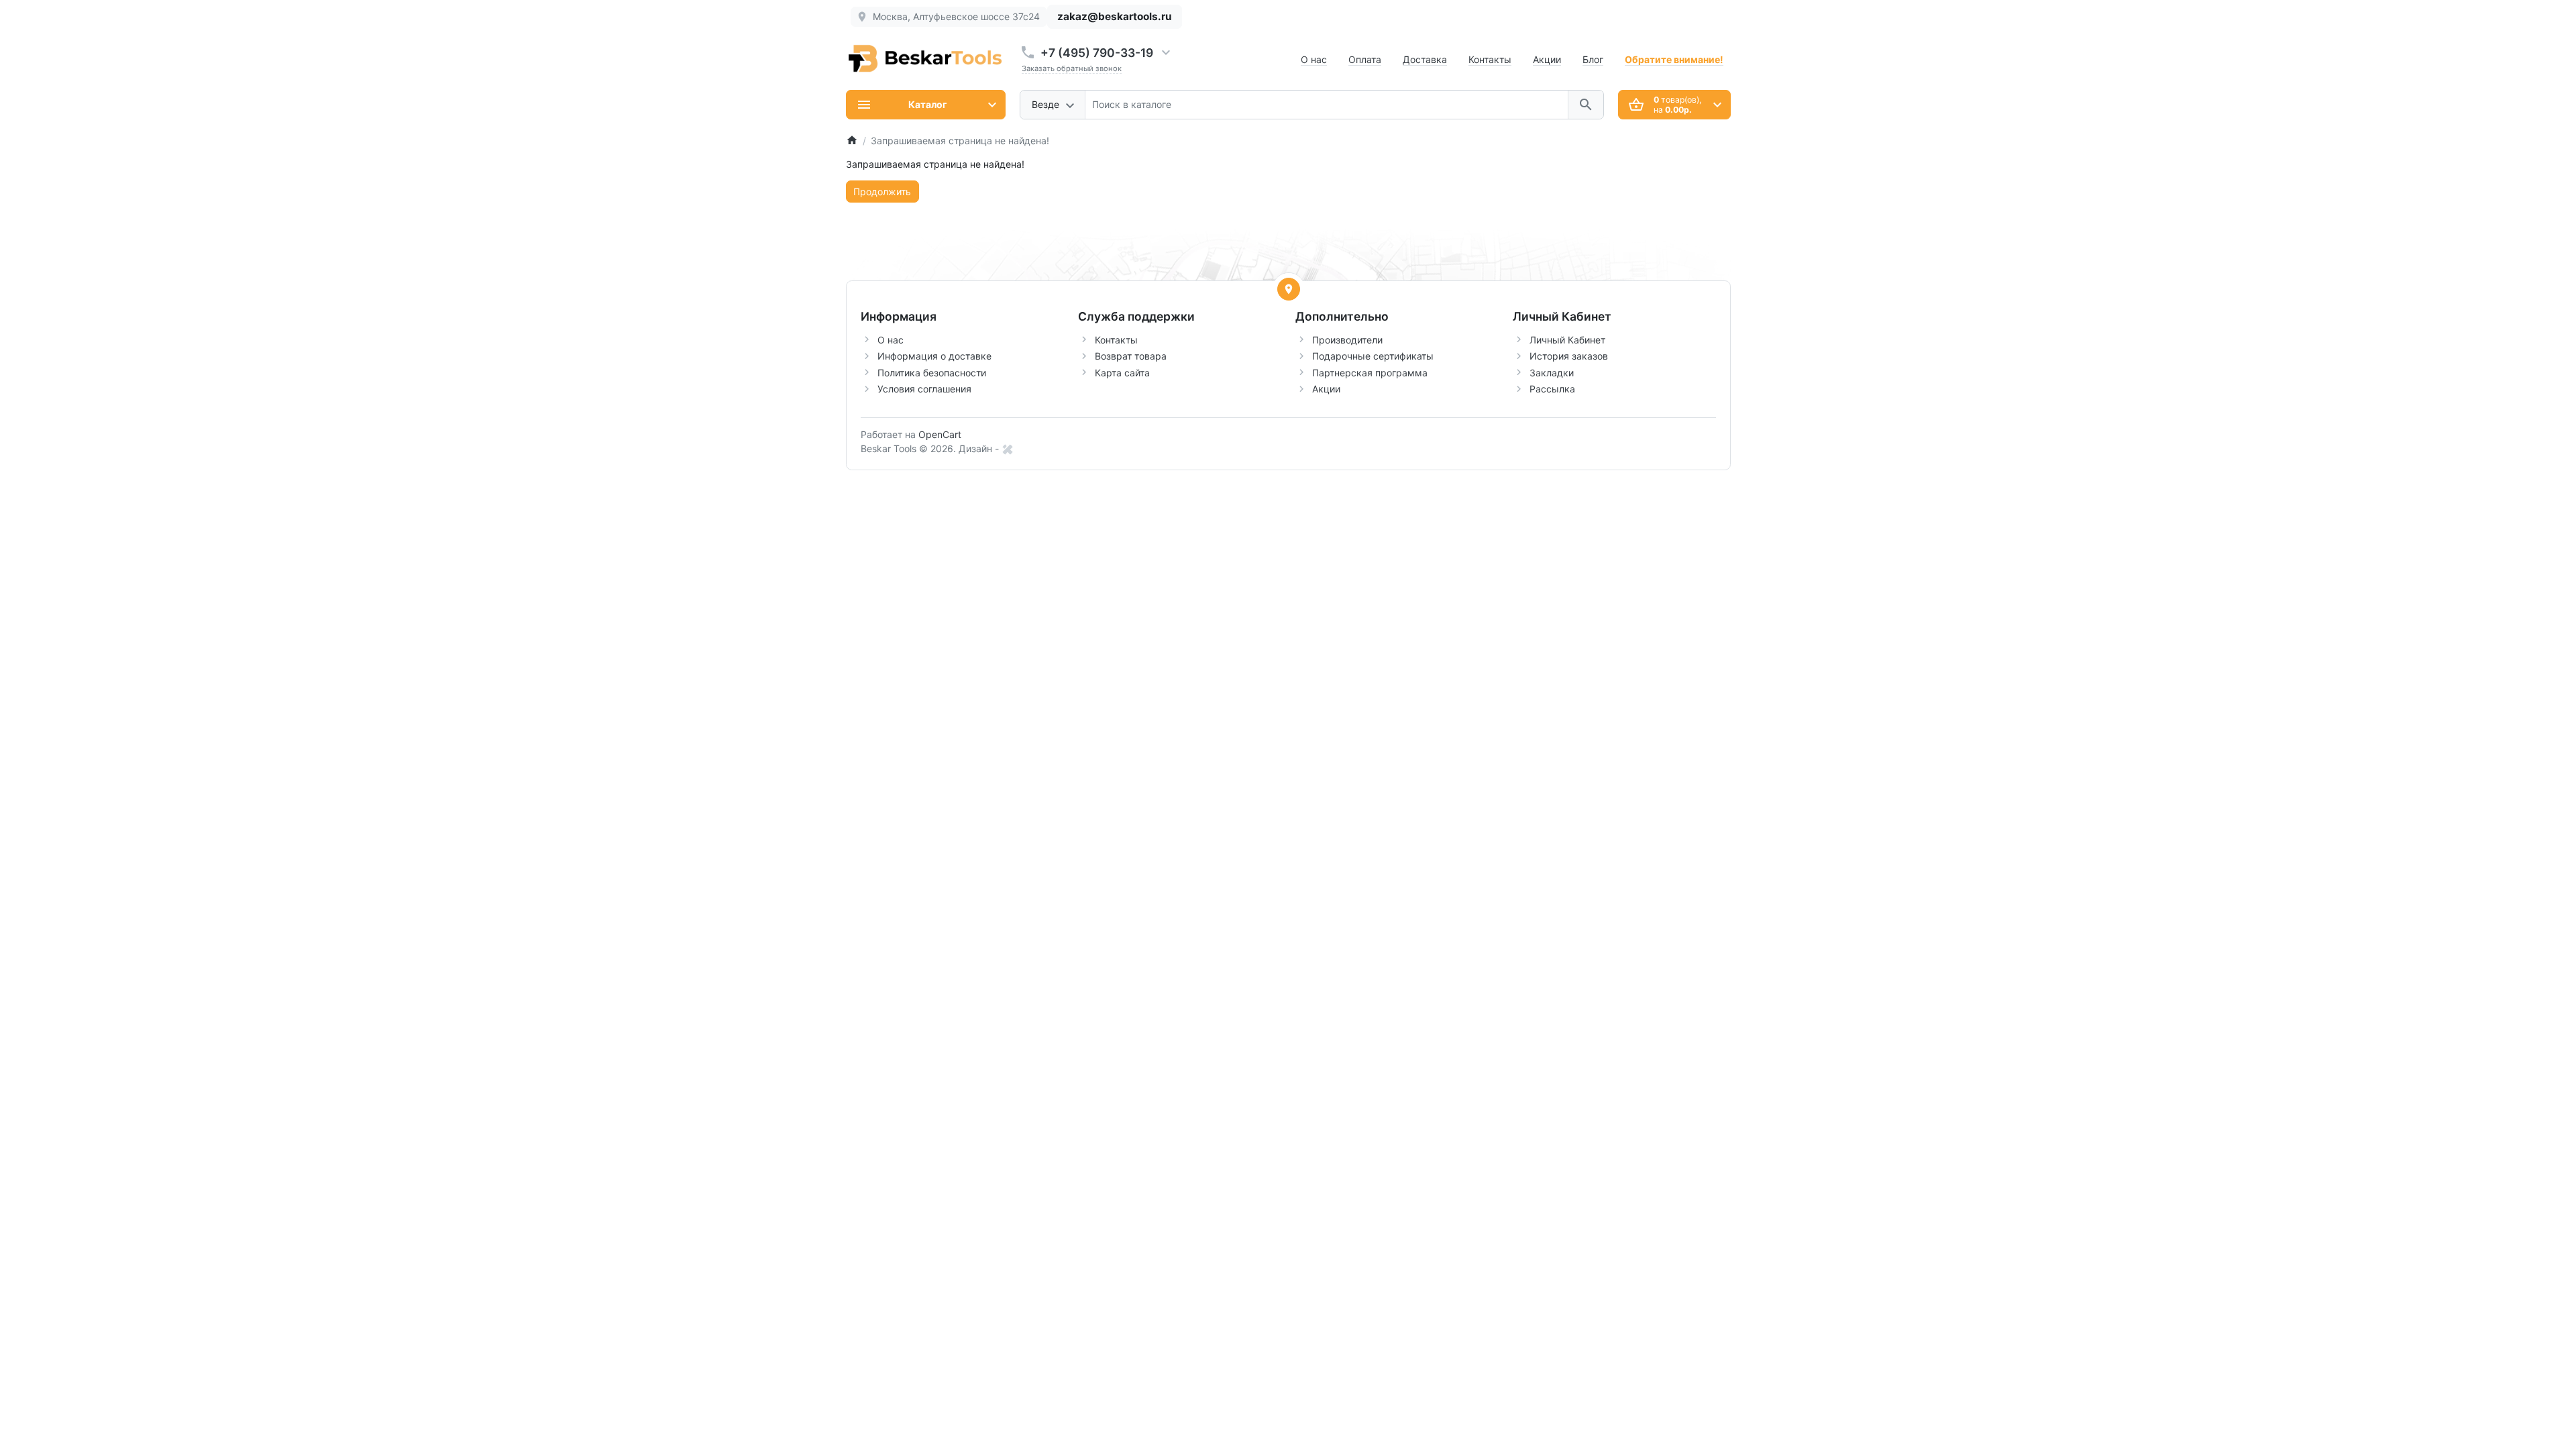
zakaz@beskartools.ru (1115, 16)
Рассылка (1552, 389)
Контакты (1490, 59)
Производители (1347, 340)
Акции (1547, 59)
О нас (1314, 59)
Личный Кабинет (1567, 340)
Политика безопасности (932, 373)
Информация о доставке (934, 356)
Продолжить (882, 192)
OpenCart (940, 434)
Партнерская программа (1370, 373)
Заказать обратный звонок (1072, 68)
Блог (1593, 59)
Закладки (1552, 373)
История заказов (1569, 356)
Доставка (1425, 59)
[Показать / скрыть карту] (1289, 289)
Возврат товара (1131, 356)
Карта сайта (1122, 373)
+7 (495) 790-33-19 (1097, 53)
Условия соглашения (924, 389)
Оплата (1365, 59)
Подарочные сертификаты (1373, 356)
